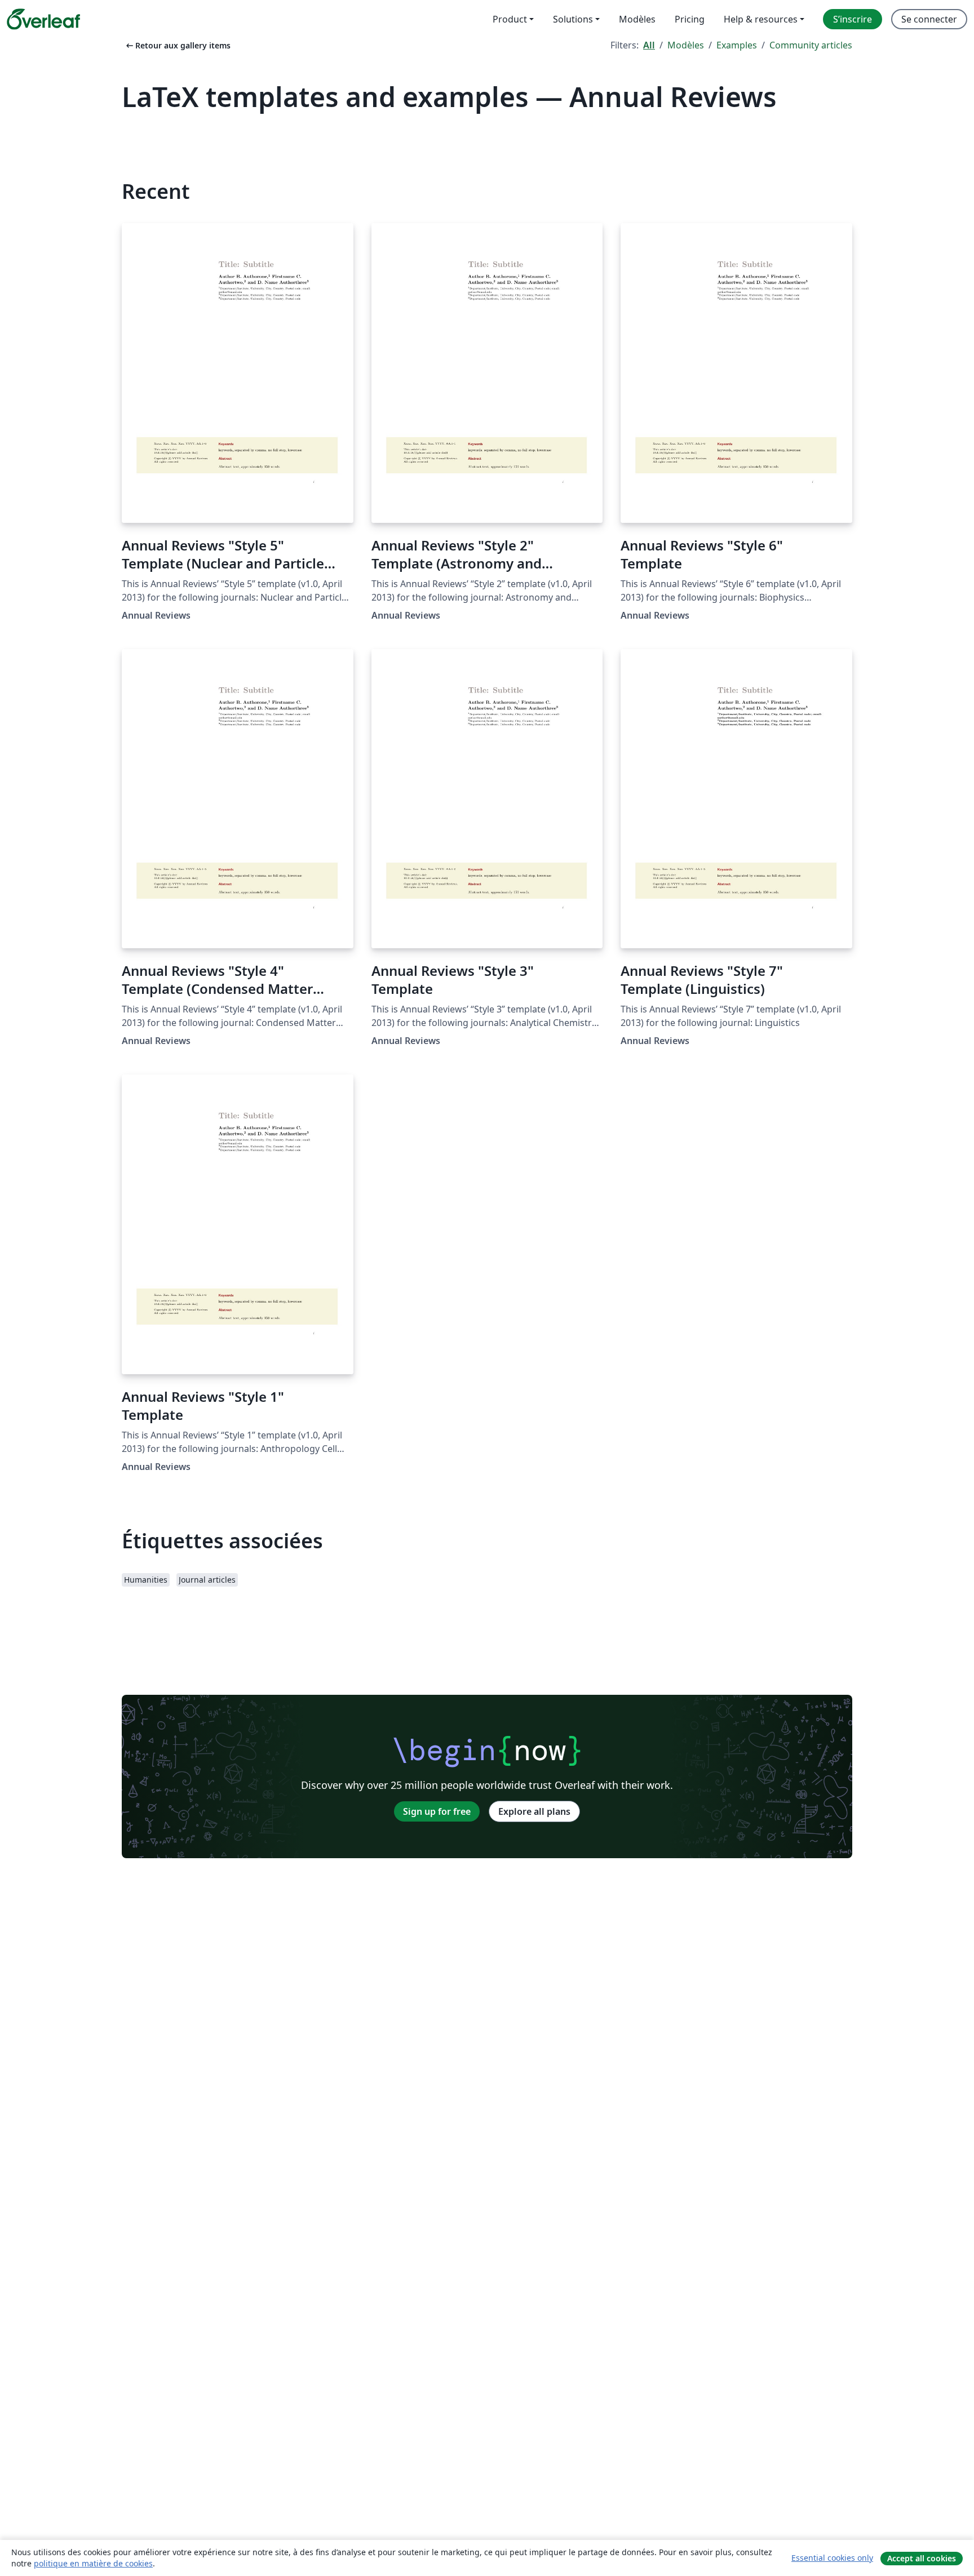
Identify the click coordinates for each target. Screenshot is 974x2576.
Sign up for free (437, 1811)
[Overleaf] (43, 19)
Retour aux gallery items (177, 45)
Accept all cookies (922, 2558)
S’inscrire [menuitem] (853, 19)
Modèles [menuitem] (637, 19)
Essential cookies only (832, 2558)
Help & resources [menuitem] (761, 19)
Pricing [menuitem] (690, 19)
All (649, 45)
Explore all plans (534, 1811)
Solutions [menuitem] (573, 19)
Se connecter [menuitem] (929, 19)
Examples (737, 45)
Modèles (686, 45)
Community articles (811, 45)
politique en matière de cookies (93, 2563)
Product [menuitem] (510, 19)
